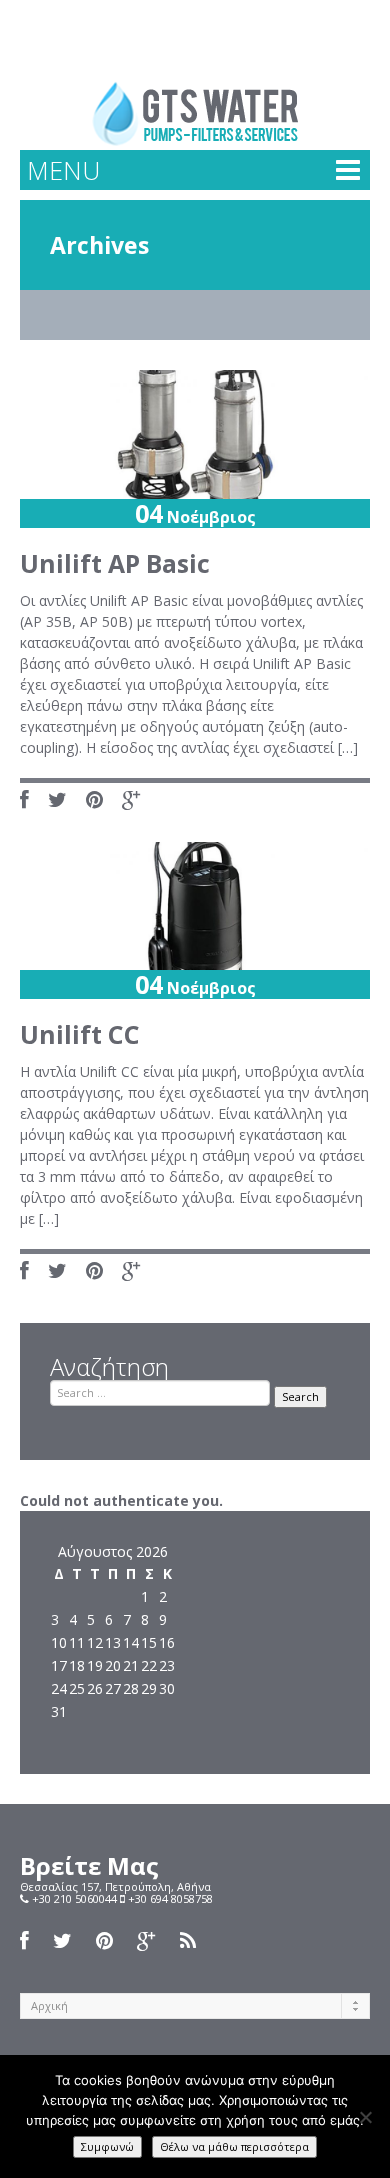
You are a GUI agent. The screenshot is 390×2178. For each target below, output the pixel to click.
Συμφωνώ (107, 2146)
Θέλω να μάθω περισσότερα (234, 2146)
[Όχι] (365, 2117)
